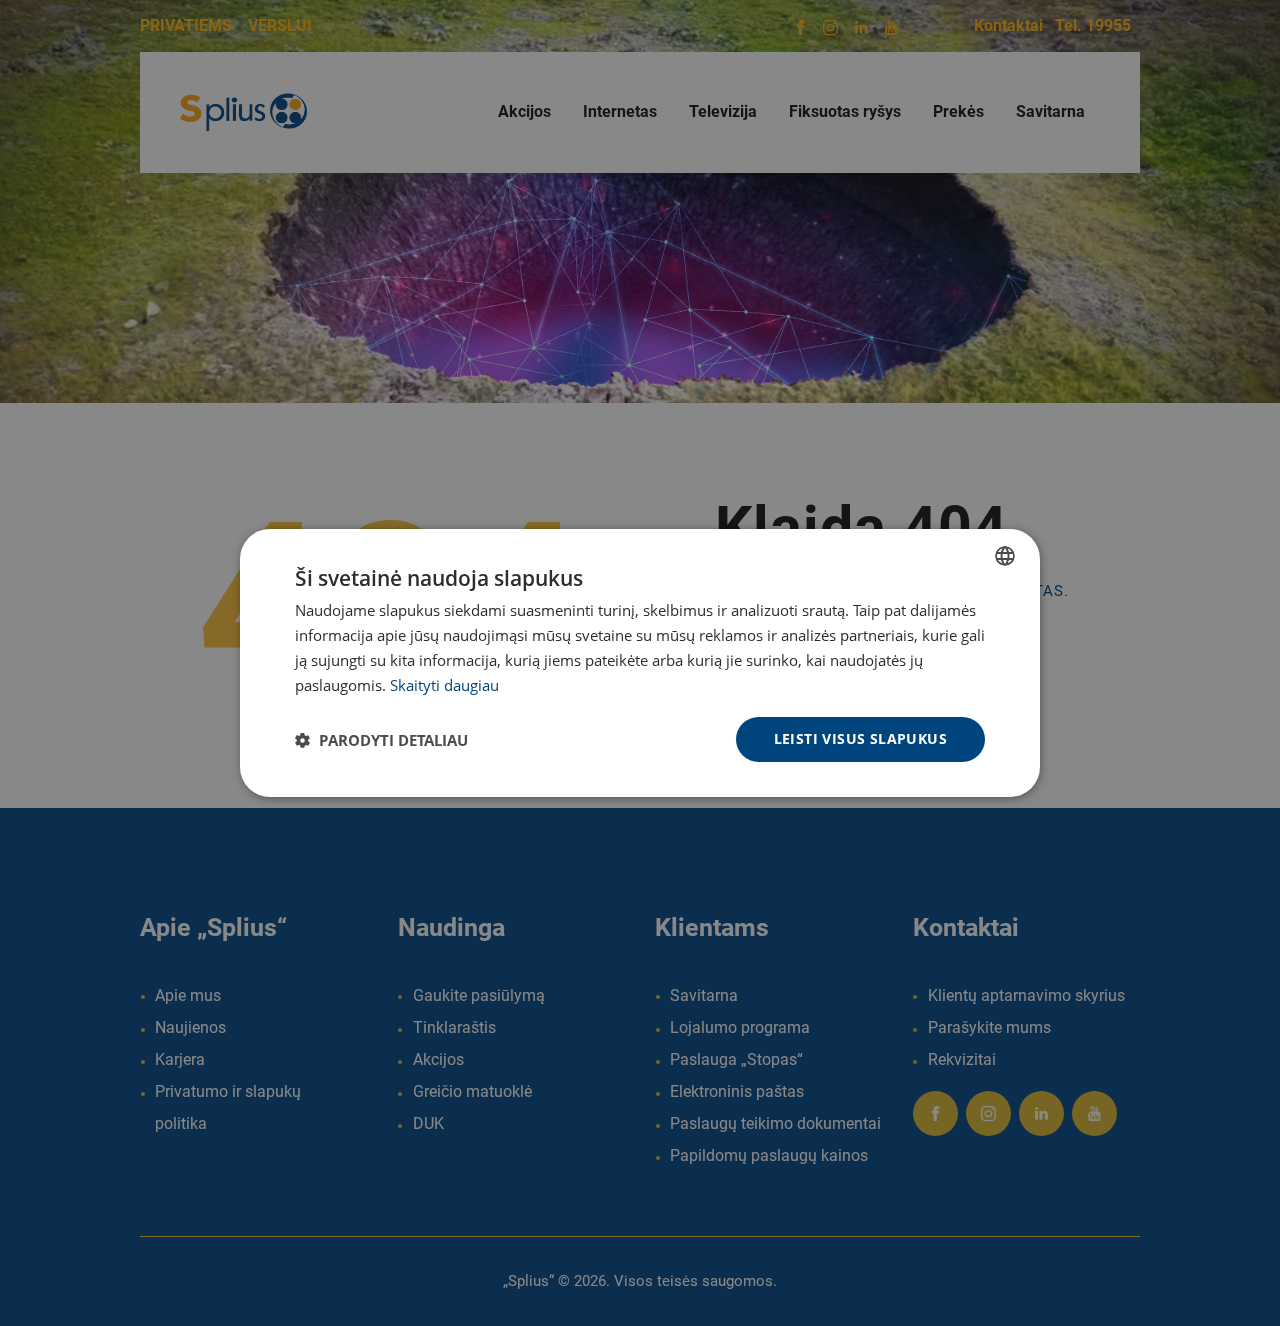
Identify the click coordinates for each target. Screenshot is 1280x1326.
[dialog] (640, 663)
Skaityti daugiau (444, 685)
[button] (381, 740)
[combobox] (1005, 556)
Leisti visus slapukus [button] (860, 738)
